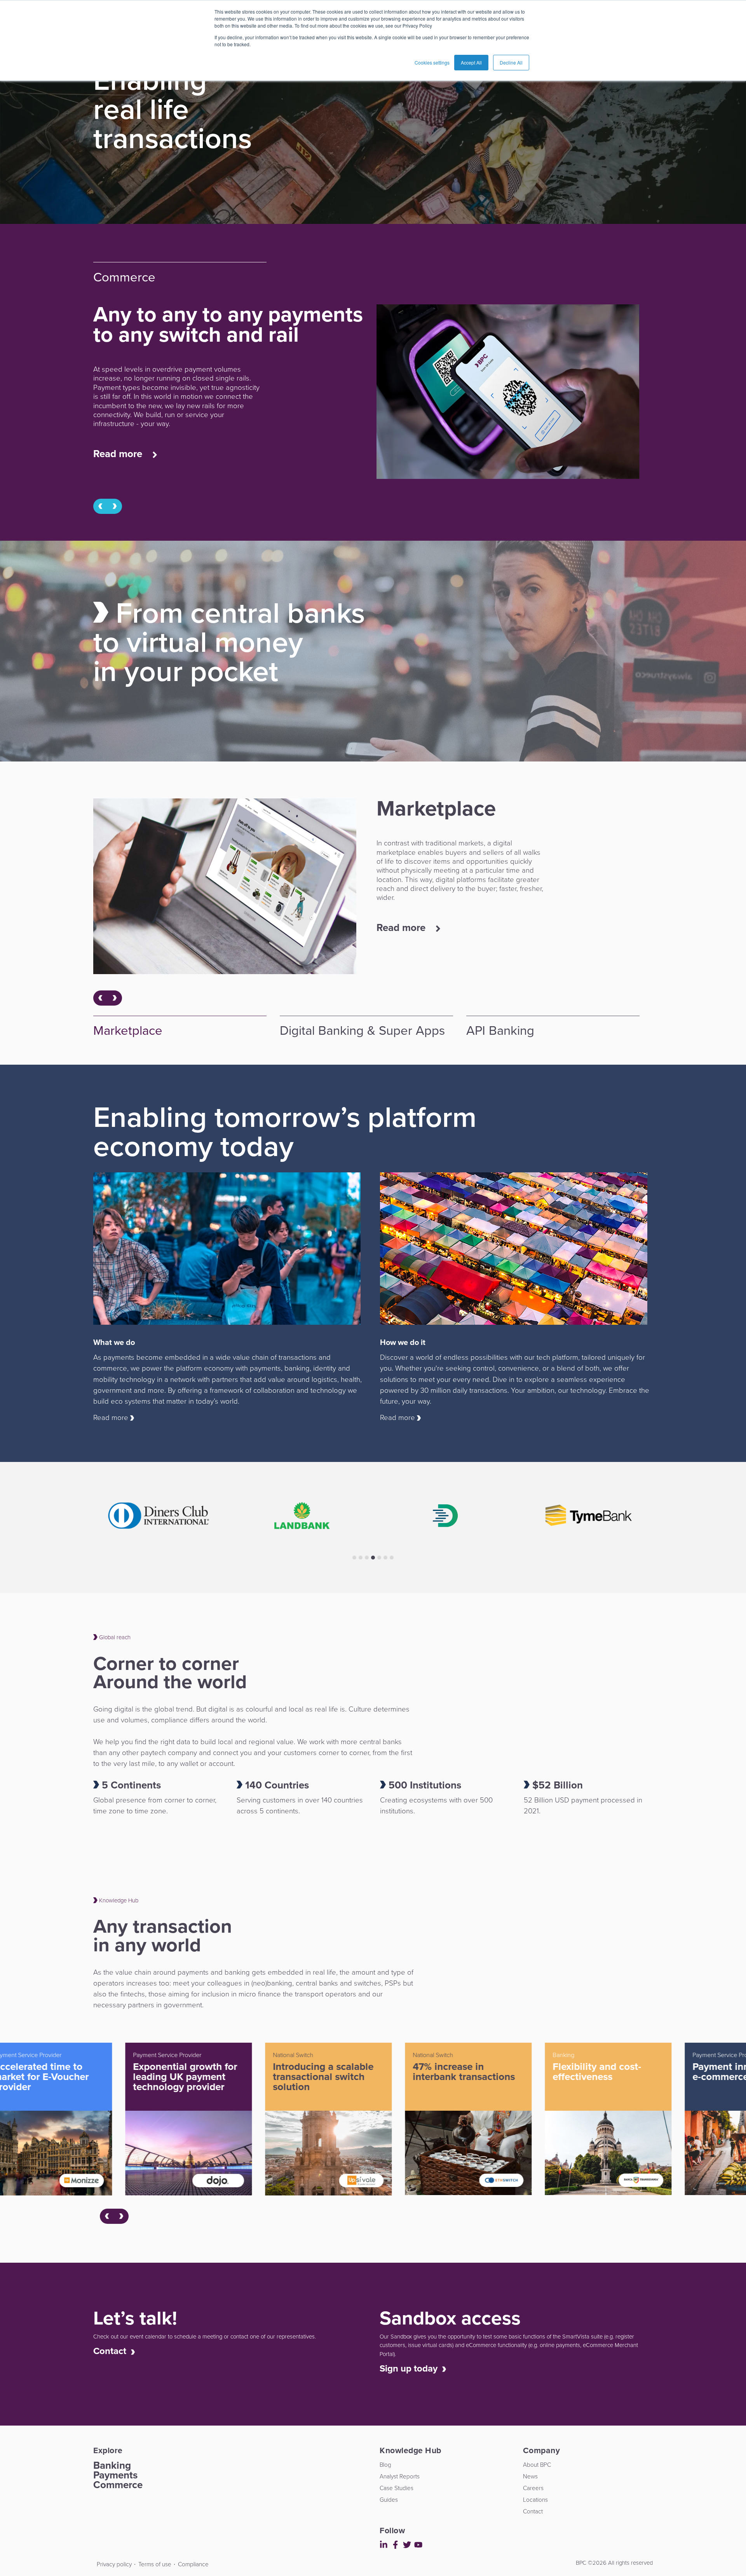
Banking (112, 2465)
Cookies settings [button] (432, 62)
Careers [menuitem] (533, 2488)
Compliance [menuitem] (193, 2564)
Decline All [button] (511, 62)
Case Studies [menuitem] (397, 2488)
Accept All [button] (471, 62)
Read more (119, 454)
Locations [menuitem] (535, 2500)
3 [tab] (367, 1558)
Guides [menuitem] (389, 2500)
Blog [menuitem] (385, 2465)
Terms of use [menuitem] (155, 2564)
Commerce (118, 2485)
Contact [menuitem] (533, 2511)
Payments (115, 2475)
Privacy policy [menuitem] (114, 2564)
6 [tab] (385, 1558)
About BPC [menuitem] (537, 2465)
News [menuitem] (530, 2476)
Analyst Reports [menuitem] (400, 2476)
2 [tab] (361, 1558)
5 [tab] (379, 1558)
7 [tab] (392, 1558)
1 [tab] (354, 1558)
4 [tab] (373, 1558)
